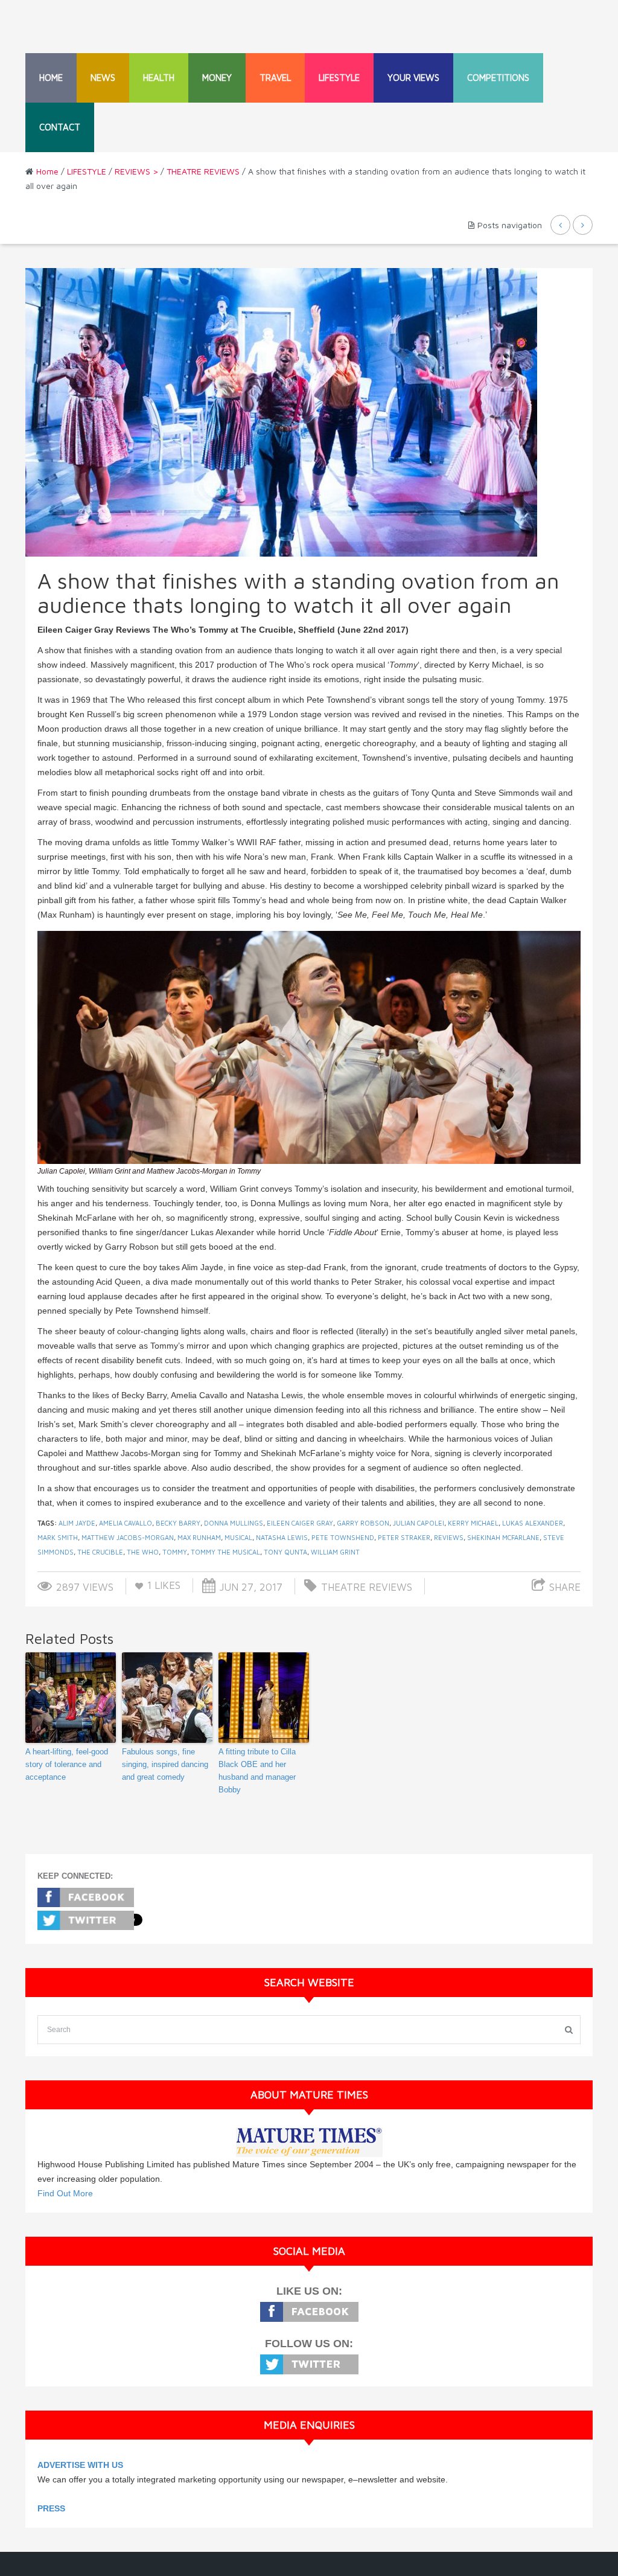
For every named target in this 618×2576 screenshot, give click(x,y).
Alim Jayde (77, 1523)
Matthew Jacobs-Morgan (128, 1537)
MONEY (217, 78)
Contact (60, 127)
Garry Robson (363, 1523)
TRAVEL (275, 78)
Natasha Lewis (282, 1537)
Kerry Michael (473, 1523)
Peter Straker (404, 1537)
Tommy (175, 1552)
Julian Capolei (419, 1523)
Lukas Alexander (533, 1523)
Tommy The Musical (225, 1552)
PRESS (51, 2508)
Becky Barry (178, 1523)
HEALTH (159, 78)
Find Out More (65, 2193)
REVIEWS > (136, 171)
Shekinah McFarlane (503, 1537)
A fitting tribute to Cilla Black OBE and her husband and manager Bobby (257, 1770)
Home (51, 78)
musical (238, 1537)
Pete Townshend (343, 1537)
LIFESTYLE (339, 78)
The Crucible (100, 1552)
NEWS (103, 78)
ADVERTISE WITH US (80, 2465)
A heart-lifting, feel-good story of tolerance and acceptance (67, 1764)
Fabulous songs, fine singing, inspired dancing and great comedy (165, 1764)
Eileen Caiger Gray (300, 1523)
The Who (143, 1552)
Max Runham (199, 1537)
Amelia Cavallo (126, 1523)
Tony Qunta (285, 1552)
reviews (449, 1537)
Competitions (498, 78)
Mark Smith (58, 1537)
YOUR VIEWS (413, 78)
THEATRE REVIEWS (203, 171)
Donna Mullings (234, 1523)
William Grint (335, 1552)
